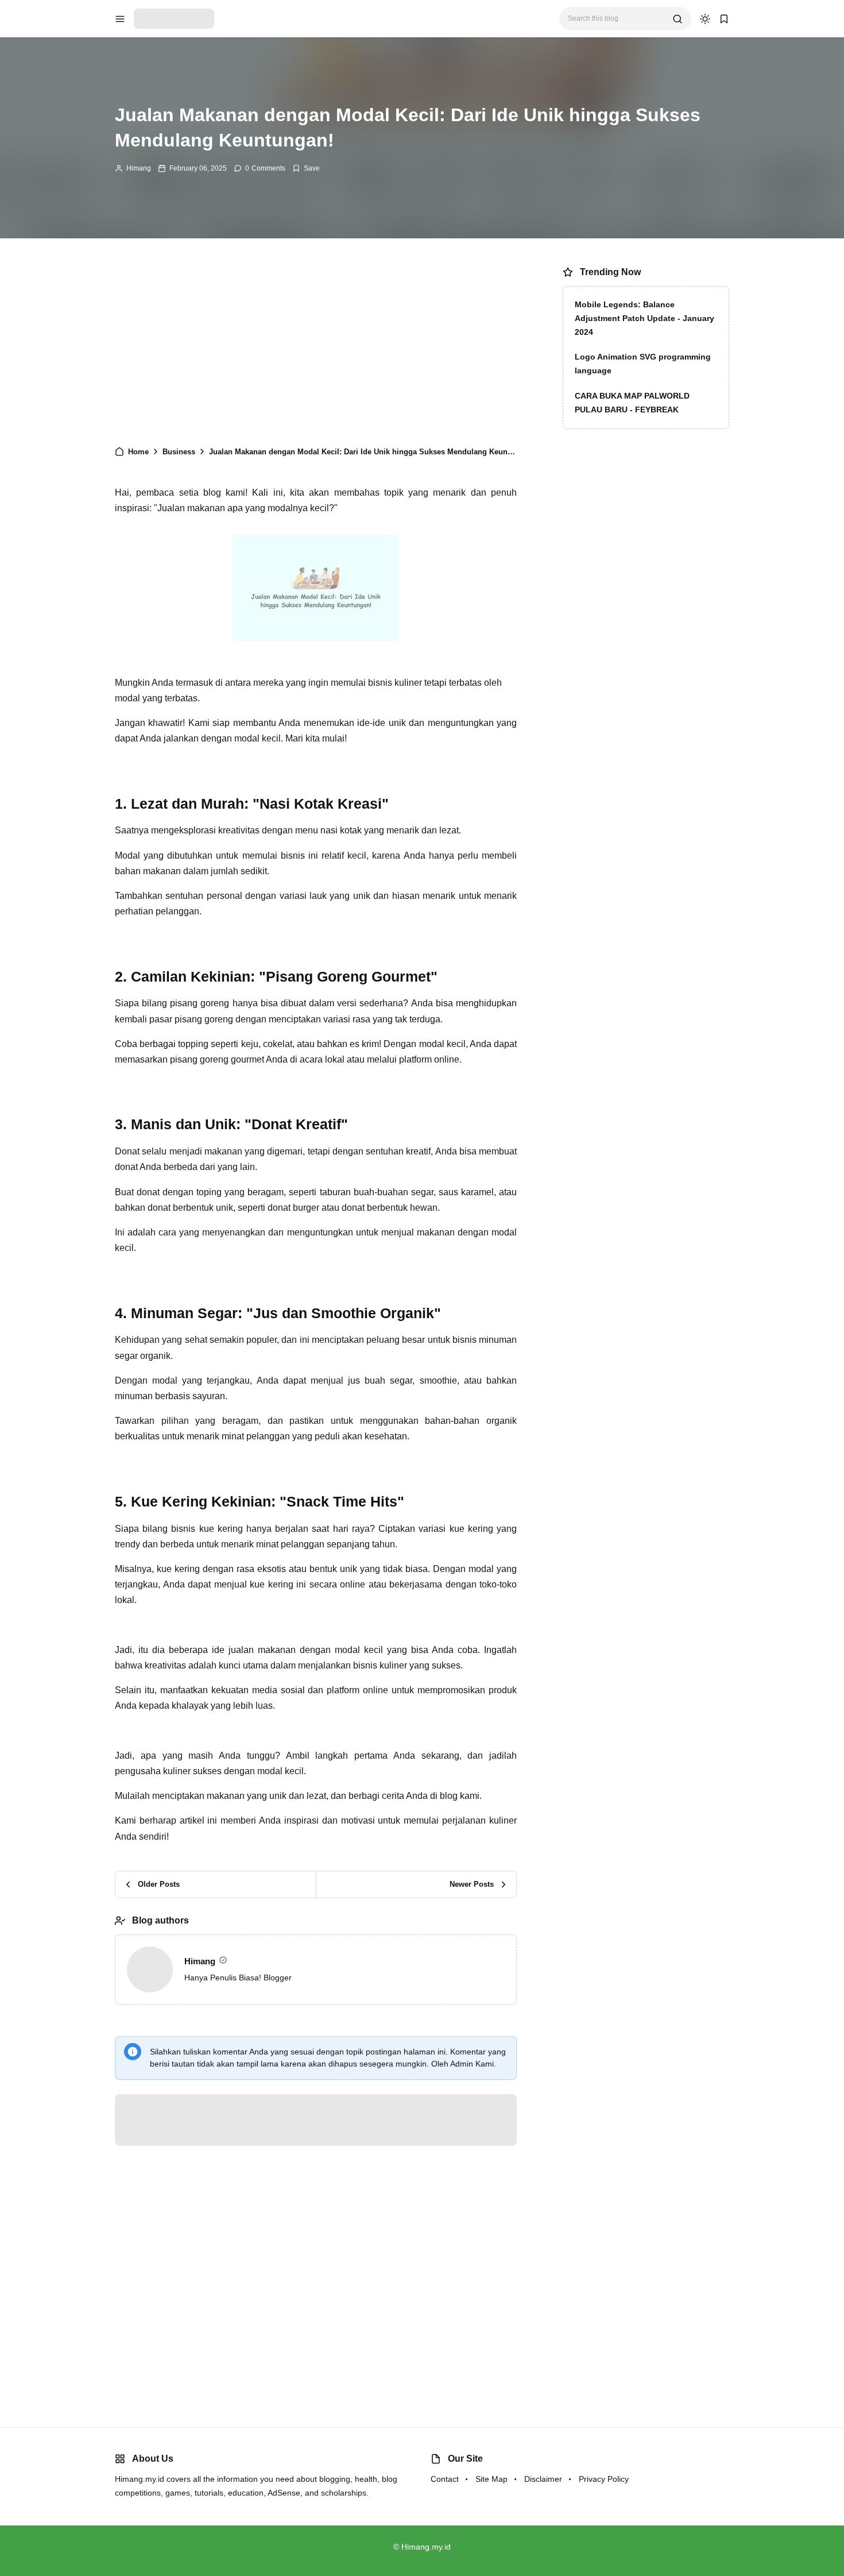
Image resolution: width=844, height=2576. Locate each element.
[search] (677, 19)
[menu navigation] (120, 19)
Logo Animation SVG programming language (643, 364)
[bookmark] (724, 19)
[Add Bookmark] (306, 168)
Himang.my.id (426, 2547)
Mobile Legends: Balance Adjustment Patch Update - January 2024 (644, 318)
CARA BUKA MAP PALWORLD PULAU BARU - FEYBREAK (632, 403)
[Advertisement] (316, 347)
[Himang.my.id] (174, 18)
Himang (139, 168)
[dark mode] (705, 19)
